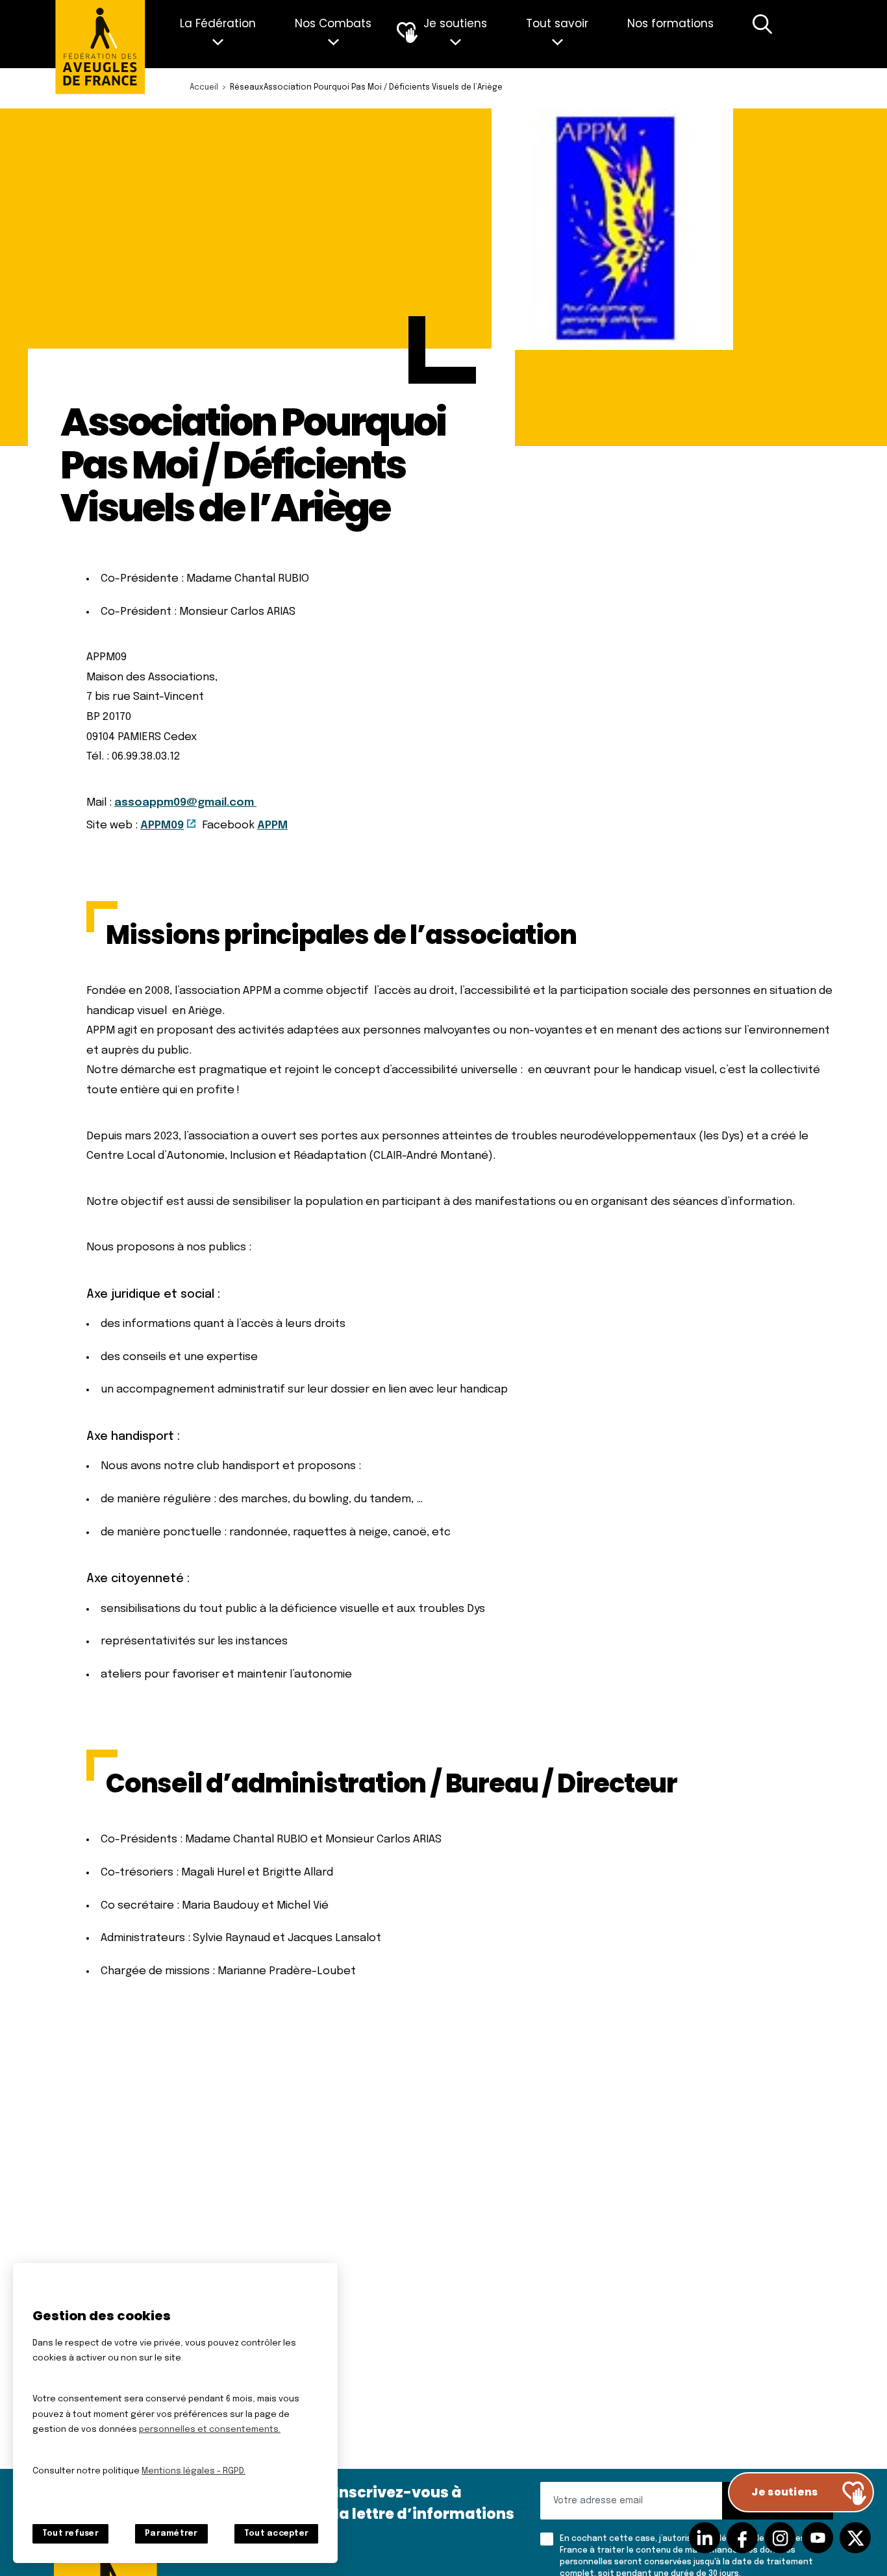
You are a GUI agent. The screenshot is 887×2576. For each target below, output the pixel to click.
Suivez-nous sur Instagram (780, 2538)
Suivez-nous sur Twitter (855, 2538)
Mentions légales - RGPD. (194, 2471)
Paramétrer (171, 2534)
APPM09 (162, 825)
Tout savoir (557, 23)
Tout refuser (70, 2534)
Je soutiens (455, 23)
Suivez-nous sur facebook (742, 2538)
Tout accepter (276, 2534)
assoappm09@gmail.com (185, 803)
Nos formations (670, 23)
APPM (272, 825)
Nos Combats (333, 23)
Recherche (762, 34)
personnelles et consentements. (210, 2430)
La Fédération (218, 23)
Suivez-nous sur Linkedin (705, 2538)
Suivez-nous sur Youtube (818, 2538)
